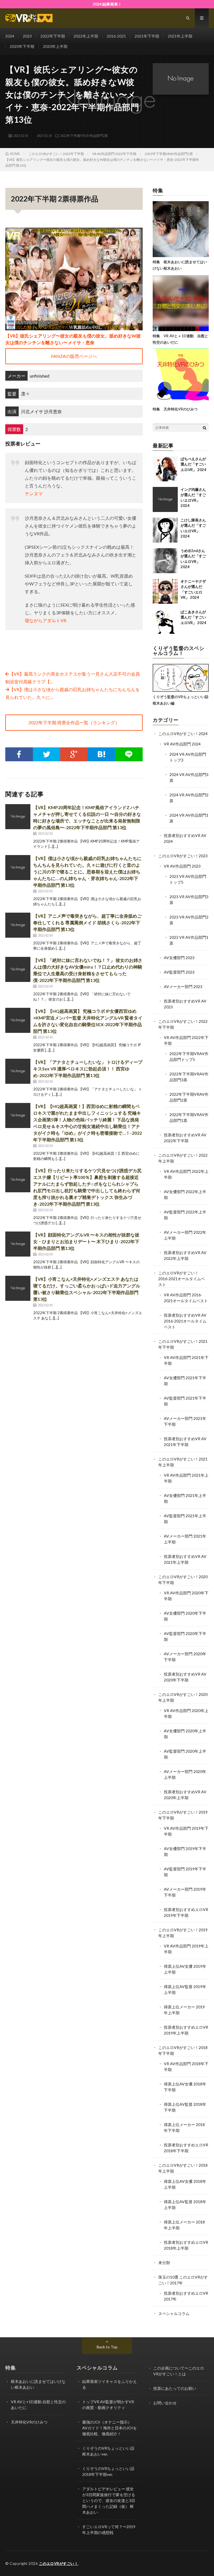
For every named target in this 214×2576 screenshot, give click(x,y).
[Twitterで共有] (47, 754)
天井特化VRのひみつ (29, 2422)
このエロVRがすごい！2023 (183, 856)
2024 (10, 36)
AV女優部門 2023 (179, 958)
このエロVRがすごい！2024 (183, 734)
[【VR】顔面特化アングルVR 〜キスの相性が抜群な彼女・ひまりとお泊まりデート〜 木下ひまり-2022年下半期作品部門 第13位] (18, 1244)
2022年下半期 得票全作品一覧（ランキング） (74, 722)
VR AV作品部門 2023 (182, 866)
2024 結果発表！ (107, 4)
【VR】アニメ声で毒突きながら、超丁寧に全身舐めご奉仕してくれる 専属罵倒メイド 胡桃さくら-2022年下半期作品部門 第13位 (87, 923)
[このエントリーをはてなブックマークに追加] (102, 754)
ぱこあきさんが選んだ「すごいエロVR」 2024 (193, 617)
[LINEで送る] (129, 754)
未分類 (164, 2263)
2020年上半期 (55, 46)
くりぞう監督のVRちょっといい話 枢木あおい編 (181, 700)
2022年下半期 (53, 36)
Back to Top (107, 2347)
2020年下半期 (22, 46)
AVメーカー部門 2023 (183, 987)
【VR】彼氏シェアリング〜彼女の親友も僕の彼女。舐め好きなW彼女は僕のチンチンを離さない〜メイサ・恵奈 (73, 339)
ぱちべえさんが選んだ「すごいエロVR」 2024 (193, 464)
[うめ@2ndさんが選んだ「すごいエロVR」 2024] (165, 561)
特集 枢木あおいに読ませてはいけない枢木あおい (180, 265)
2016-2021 (116, 36)
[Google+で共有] (74, 754)
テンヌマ (34, 493)
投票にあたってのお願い (175, 2388)
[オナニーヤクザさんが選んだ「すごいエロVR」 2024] (165, 591)
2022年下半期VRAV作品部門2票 (84, 136)
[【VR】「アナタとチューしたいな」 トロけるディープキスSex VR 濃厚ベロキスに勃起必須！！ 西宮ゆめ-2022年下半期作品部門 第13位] (18, 1071)
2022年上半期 (86, 36)
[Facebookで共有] (19, 754)
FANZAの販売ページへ (74, 356)
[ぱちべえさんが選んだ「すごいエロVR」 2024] (165, 469)
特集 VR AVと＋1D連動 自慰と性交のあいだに (180, 339)
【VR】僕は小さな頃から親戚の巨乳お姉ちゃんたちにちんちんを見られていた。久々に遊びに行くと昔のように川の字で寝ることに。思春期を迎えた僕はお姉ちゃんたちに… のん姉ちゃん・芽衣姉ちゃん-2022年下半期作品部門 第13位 (87, 872)
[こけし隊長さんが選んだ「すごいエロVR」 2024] (165, 530)
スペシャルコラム (174, 2313)
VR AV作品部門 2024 (182, 744)
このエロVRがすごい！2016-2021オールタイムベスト (182, 1279)
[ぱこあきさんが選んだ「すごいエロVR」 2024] (165, 622)
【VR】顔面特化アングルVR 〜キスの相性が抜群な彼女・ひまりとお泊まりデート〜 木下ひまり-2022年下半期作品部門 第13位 (86, 1241)
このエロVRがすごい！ (59, 2563)
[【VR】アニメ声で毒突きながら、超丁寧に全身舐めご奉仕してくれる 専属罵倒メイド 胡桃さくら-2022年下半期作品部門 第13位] (18, 925)
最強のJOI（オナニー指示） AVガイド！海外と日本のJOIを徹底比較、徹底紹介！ (110, 2428)
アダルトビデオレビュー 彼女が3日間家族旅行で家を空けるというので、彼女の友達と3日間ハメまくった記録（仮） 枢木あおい (109, 2500)
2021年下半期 (147, 36)
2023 (27, 36)
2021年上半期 (180, 36)
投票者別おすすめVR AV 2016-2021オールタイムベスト (185, 1321)
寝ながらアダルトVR (46, 620)
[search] (205, 428)
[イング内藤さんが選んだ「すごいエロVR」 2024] (165, 499)
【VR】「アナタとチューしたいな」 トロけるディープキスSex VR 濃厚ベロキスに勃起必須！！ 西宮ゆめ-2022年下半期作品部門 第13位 (88, 1069)
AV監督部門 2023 (179, 972)
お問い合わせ (165, 2403)
